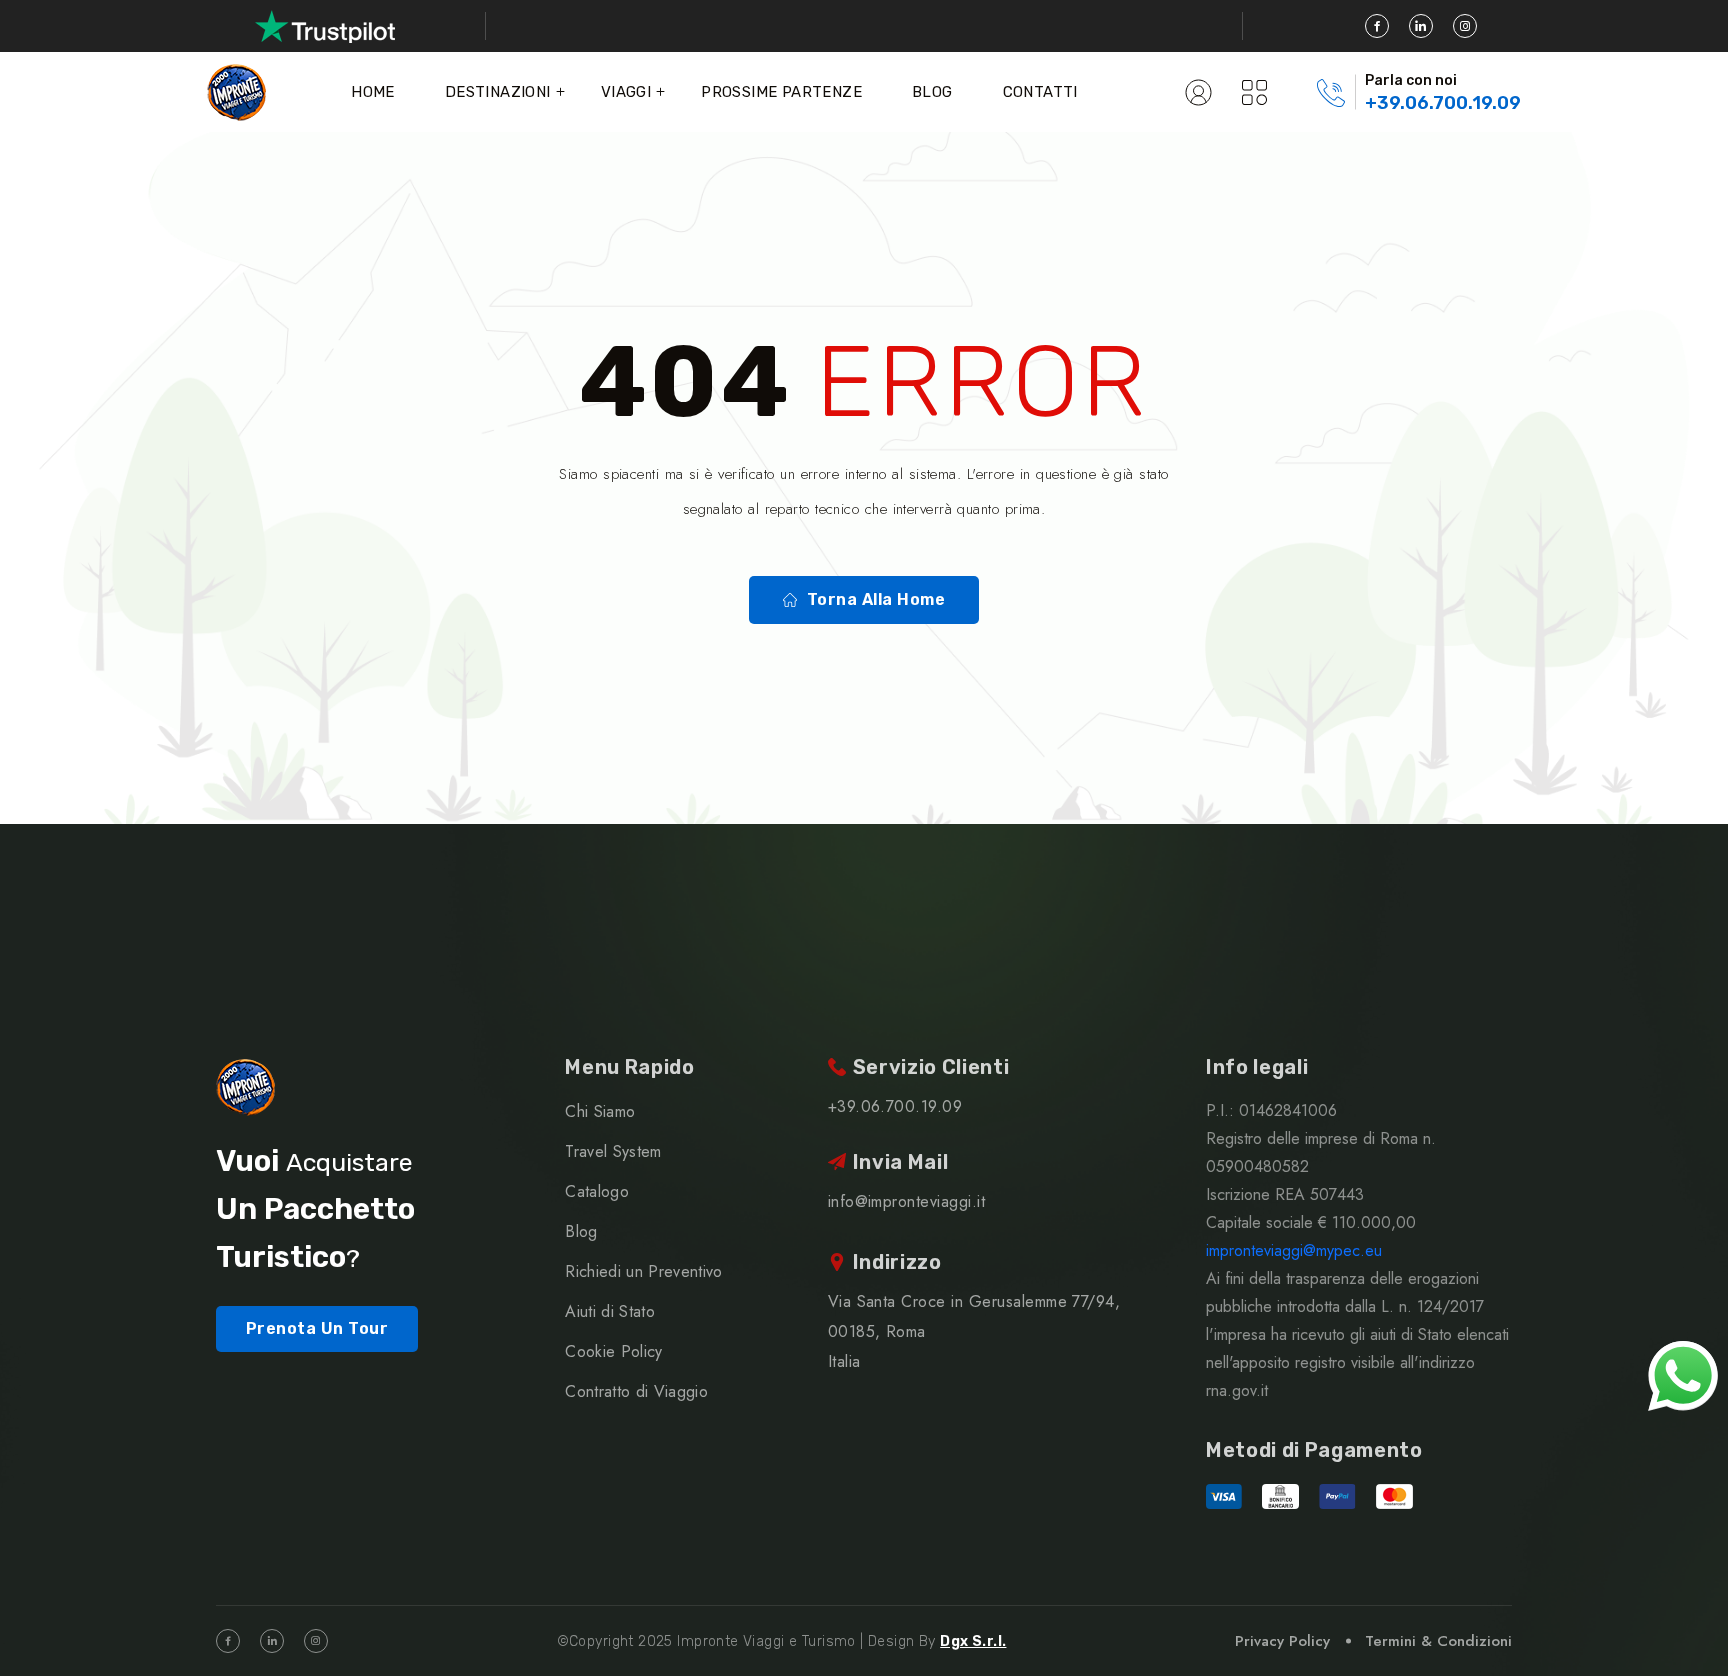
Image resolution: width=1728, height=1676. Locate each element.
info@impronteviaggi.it (907, 1201)
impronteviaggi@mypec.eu (1294, 1250)
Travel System (613, 1151)
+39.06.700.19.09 (1443, 103)
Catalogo (597, 1191)
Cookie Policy (613, 1351)
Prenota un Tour (317, 1328)
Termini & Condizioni (1438, 1641)
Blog (932, 92)
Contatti (1040, 92)
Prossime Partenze (781, 92)
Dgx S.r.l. (973, 1641)
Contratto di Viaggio (636, 1391)
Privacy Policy (1282, 1641)
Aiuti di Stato (609, 1311)
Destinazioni (498, 92)
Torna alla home (876, 599)
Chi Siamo (600, 1111)
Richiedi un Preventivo (643, 1271)
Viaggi (626, 92)
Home (373, 92)
